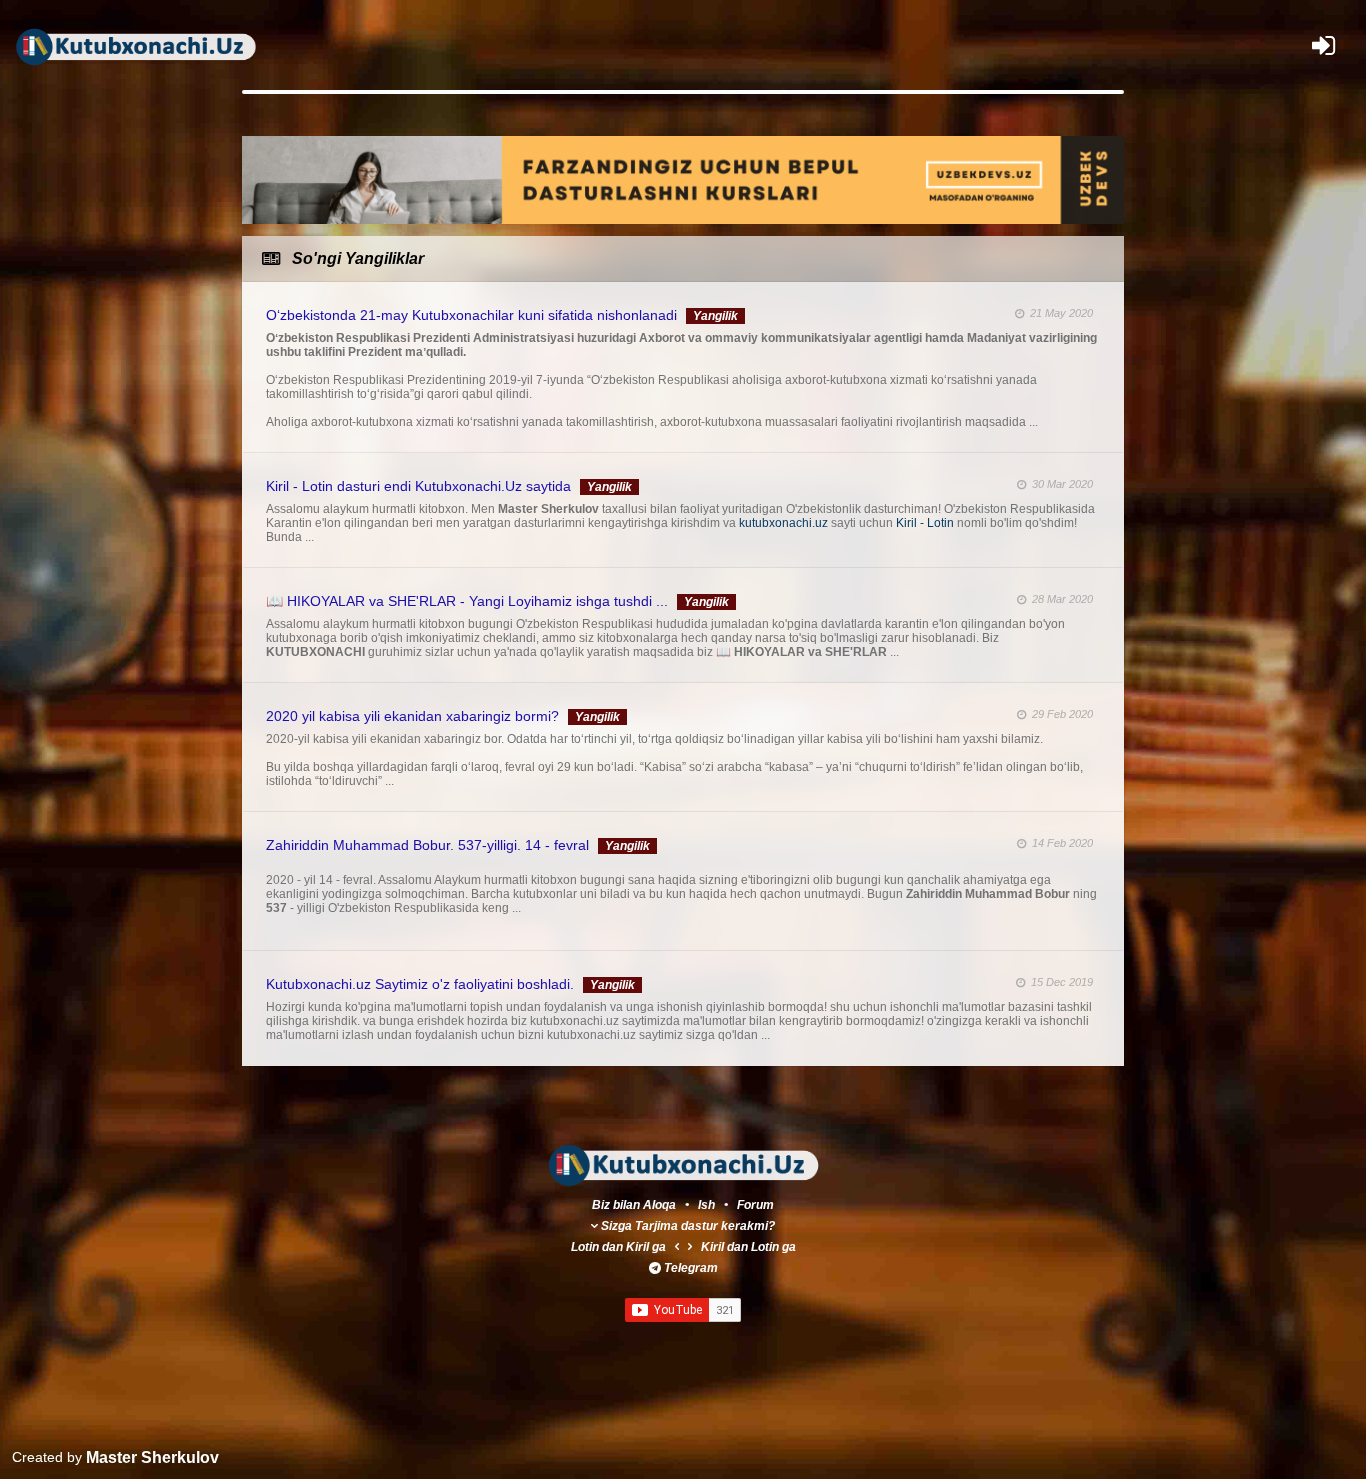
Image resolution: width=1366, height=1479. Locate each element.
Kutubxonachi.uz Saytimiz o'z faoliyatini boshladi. (420, 984)
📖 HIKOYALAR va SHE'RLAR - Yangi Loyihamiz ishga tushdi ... (467, 601)
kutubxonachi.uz (785, 523)
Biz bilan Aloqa (634, 1205)
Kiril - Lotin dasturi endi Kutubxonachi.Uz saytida (418, 486)
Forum (755, 1205)
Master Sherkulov (150, 1457)
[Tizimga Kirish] (1323, 46)
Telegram (691, 1268)
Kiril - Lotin (926, 523)
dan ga (618, 1247)
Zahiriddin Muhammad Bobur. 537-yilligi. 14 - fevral (427, 845)
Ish (708, 1205)
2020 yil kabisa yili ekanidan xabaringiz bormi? (412, 716)
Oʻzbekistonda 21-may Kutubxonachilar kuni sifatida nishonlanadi (471, 315)
